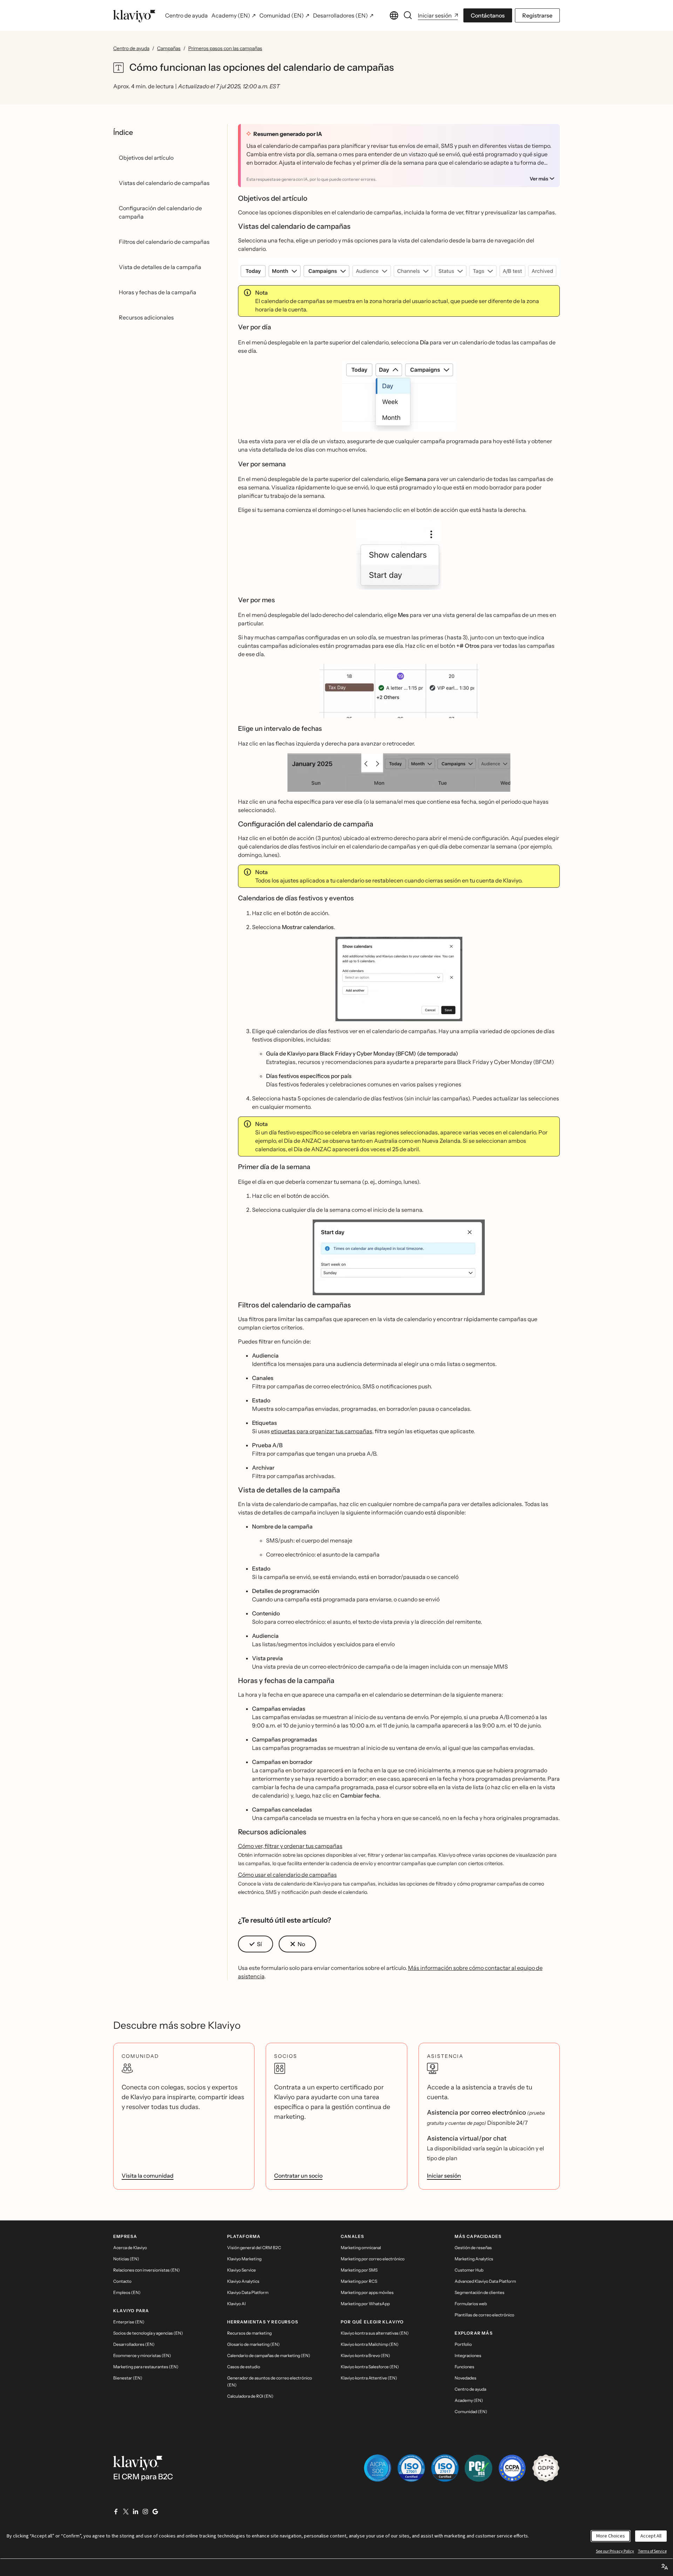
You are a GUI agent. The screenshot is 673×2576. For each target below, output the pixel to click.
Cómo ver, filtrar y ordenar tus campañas (290, 1846)
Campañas (169, 48)
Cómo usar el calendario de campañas (287, 1875)
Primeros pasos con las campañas (225, 48)
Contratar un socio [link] (298, 2176)
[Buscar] (408, 15)
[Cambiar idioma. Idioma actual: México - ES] (394, 15)
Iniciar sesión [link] (444, 2176)
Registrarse (537, 15)
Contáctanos (488, 15)
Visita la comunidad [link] (148, 2176)
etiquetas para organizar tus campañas (322, 1431)
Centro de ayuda (131, 48)
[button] (399, 269)
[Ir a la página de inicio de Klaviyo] (134, 15)
